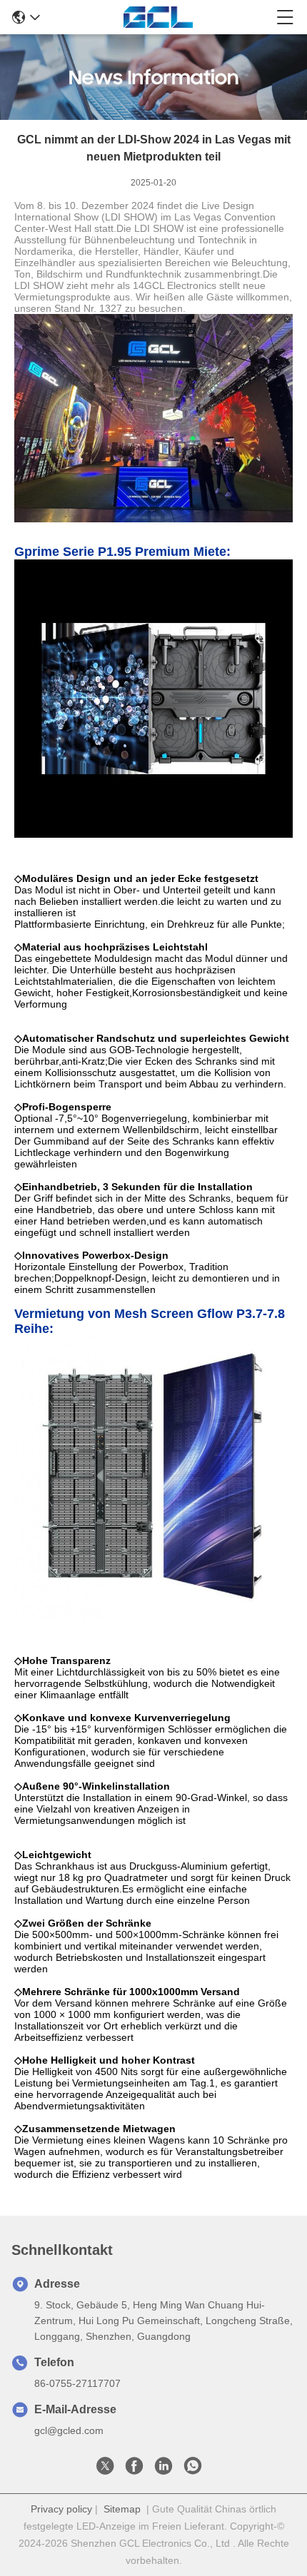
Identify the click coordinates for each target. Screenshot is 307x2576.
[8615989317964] (193, 2470)
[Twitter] (105, 2470)
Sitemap (122, 2509)
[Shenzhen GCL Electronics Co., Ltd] (158, 17)
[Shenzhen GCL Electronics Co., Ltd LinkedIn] (163, 2470)
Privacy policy (61, 2509)
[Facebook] (134, 2470)
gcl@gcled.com (69, 2430)
